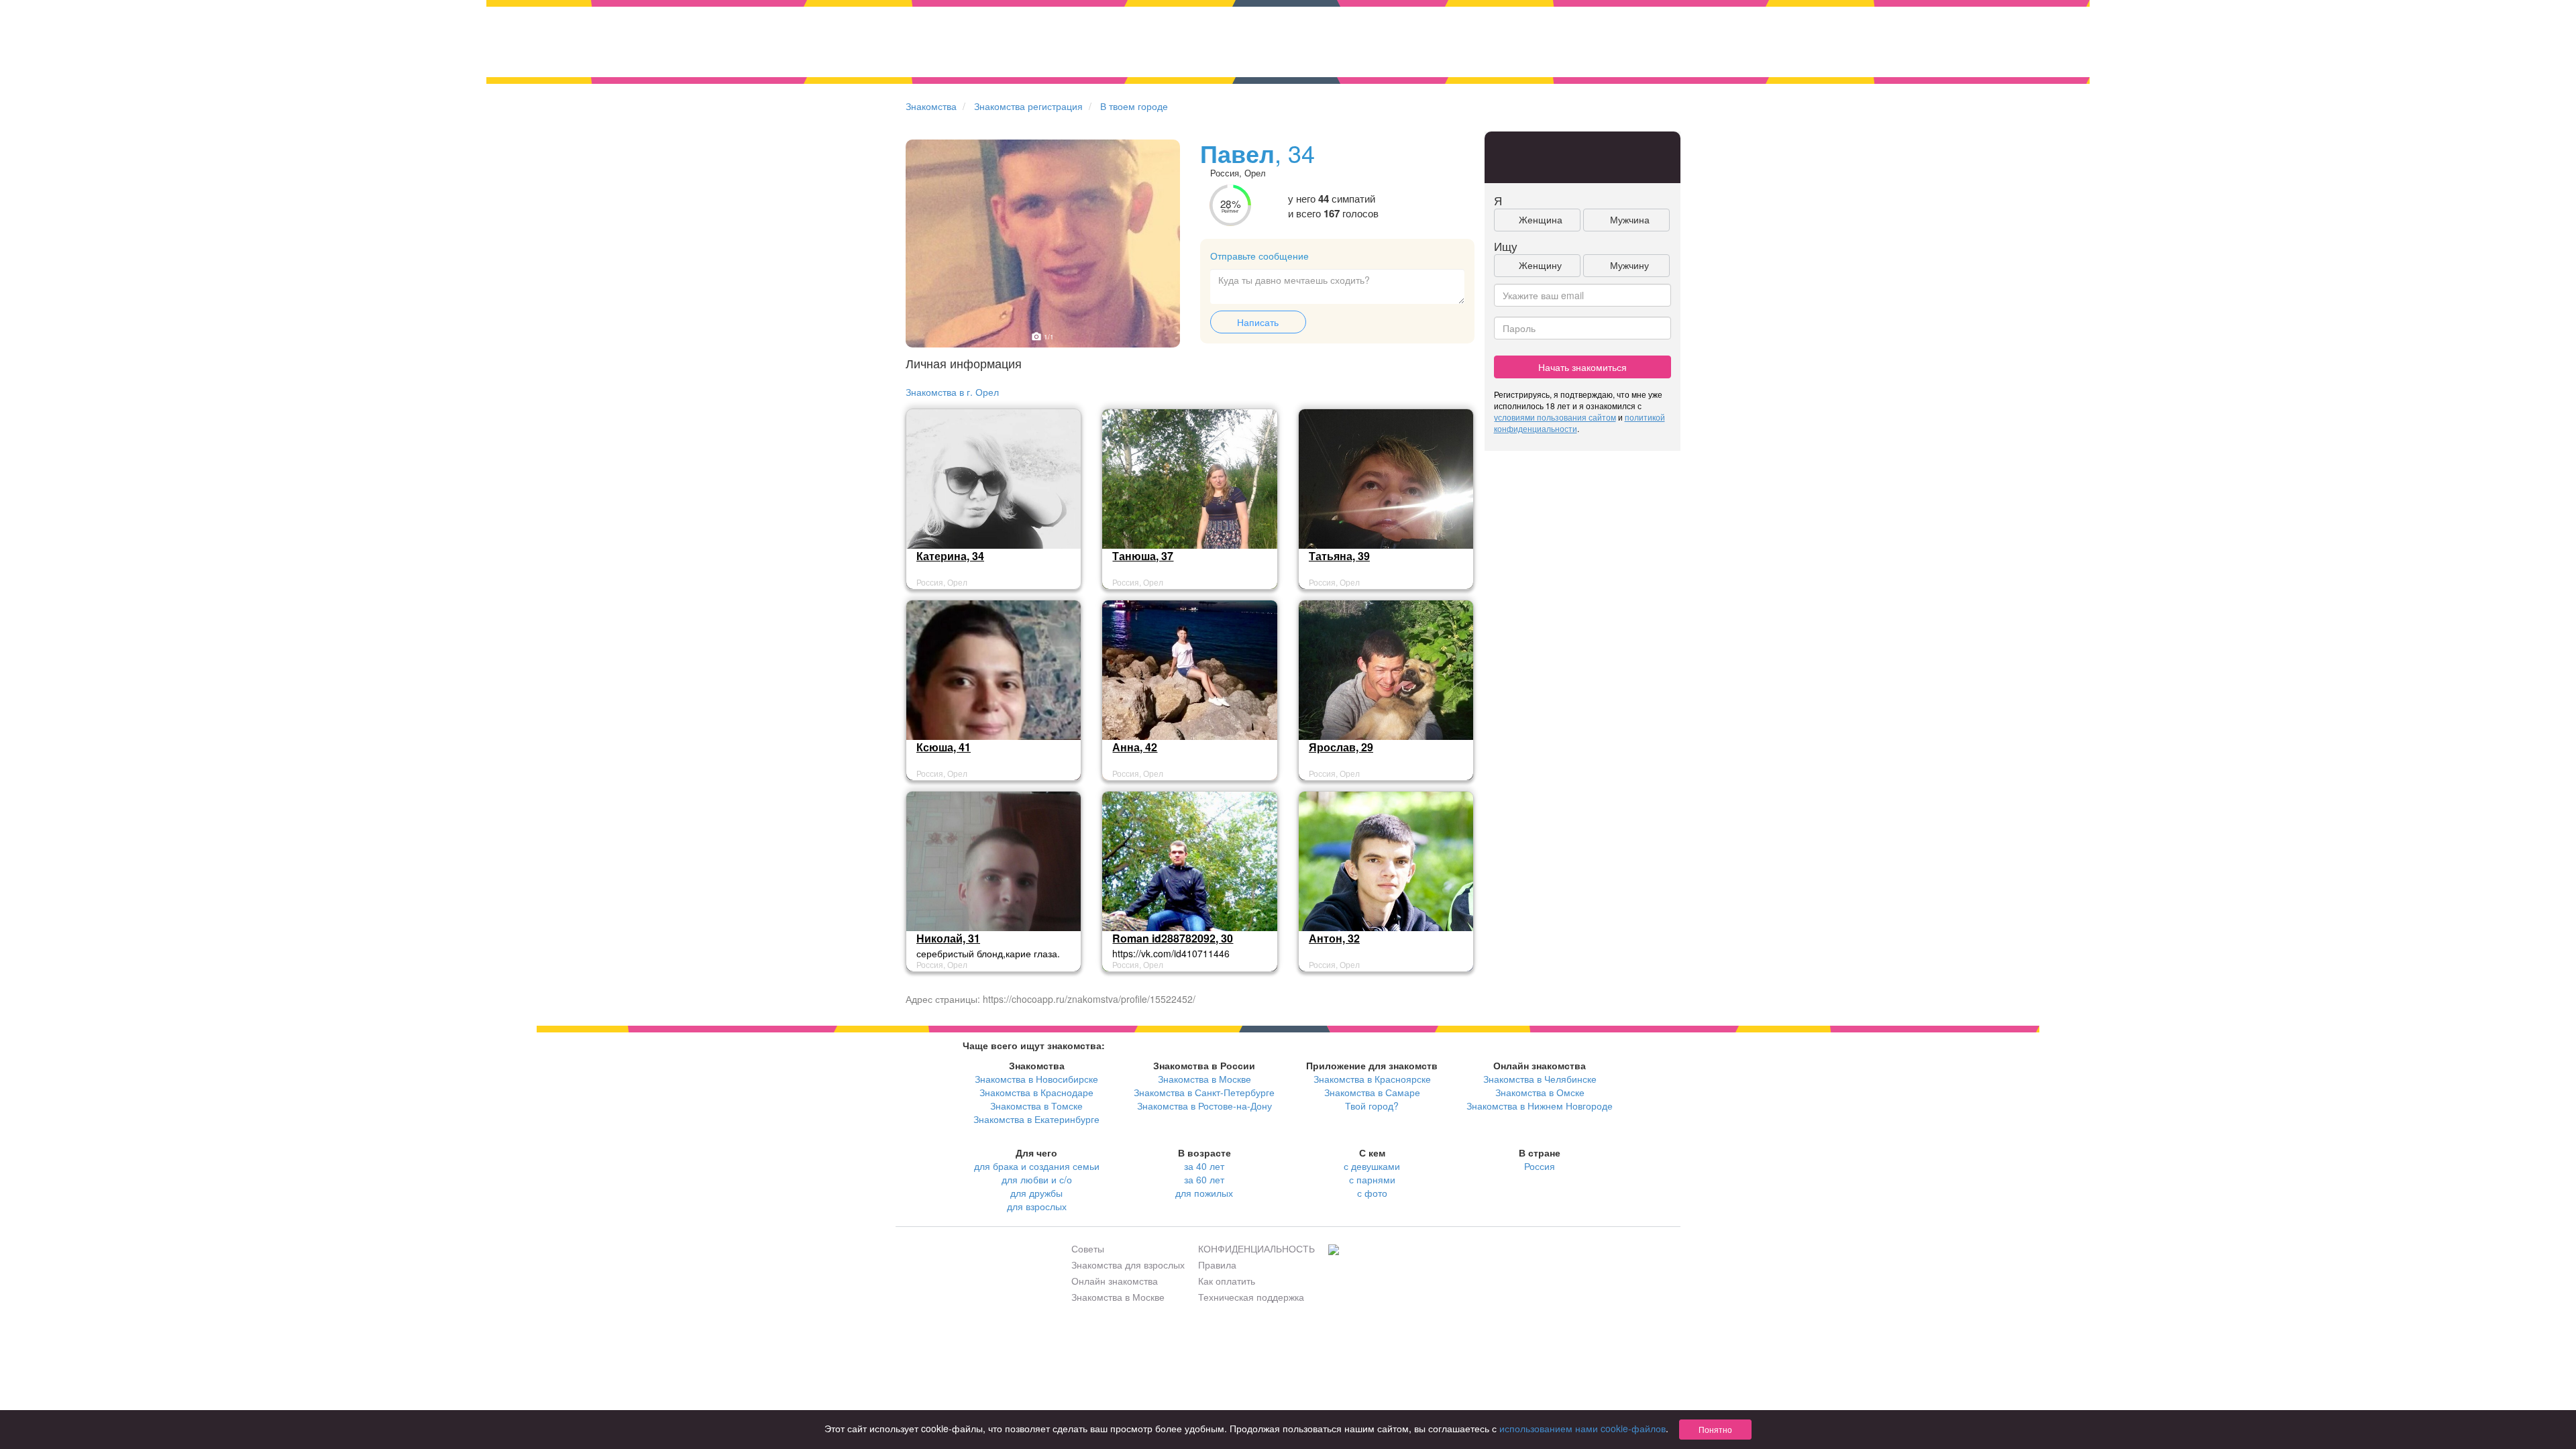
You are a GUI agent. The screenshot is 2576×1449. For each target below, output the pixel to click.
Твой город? (1372, 1106)
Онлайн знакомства (1115, 1281)
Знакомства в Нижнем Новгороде (1540, 1106)
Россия (1540, 1166)
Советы (1088, 1248)
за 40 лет (1204, 1166)
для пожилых (1204, 1193)
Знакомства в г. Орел (952, 392)
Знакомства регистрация (1028, 106)
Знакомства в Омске (1540, 1092)
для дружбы (1036, 1193)
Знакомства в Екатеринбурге (1036, 1119)
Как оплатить (1227, 1281)
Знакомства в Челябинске (1540, 1079)
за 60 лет (1204, 1179)
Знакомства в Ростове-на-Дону (1204, 1106)
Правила (1217, 1265)
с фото (1372, 1193)
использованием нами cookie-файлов (1582, 1428)
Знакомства (931, 106)
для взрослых (1037, 1206)
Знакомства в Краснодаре (1036, 1092)
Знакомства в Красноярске (1372, 1079)
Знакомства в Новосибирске (1036, 1079)
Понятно (1715, 1429)
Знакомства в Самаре (1372, 1092)
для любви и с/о (1037, 1179)
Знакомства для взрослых (1128, 1265)
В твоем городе (1134, 106)
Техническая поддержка (1251, 1297)
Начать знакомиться (1582, 367)
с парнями (1372, 1179)
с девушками (1372, 1166)
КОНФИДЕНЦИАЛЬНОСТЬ (1256, 1248)
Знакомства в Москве (1204, 1079)
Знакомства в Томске (1036, 1106)
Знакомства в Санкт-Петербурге (1204, 1092)
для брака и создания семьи (1037, 1166)
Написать (1258, 322)
